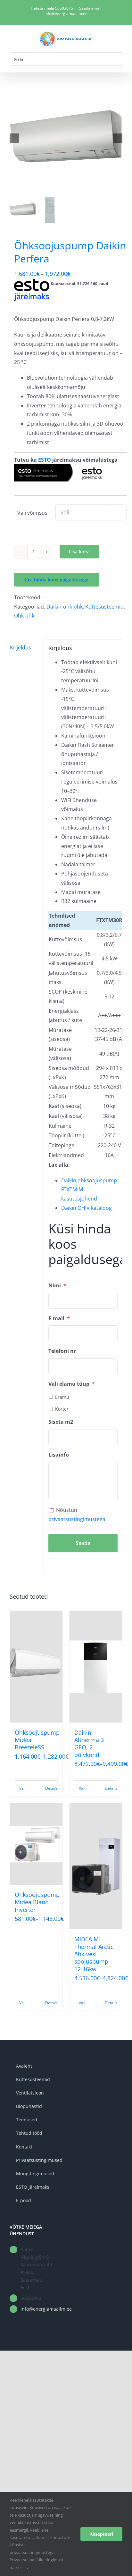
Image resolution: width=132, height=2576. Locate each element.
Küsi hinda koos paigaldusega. (57, 580)
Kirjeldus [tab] (21, 648)
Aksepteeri (101, 2534)
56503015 (64, 8)
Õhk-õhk (24, 616)
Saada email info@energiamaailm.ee (73, 11)
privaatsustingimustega (77, 1519)
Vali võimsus (32, 513)
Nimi (57, 1286)
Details (51, 1788)
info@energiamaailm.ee (41, 2309)
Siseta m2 (61, 1422)
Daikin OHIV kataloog (87, 1208)
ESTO (45, 460)
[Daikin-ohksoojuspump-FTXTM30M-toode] (66, 138)
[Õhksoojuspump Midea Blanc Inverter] (36, 1844)
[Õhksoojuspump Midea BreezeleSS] (36, 1667)
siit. (25, 2567)
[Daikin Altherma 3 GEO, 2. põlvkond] (96, 1667)
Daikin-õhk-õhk (65, 607)
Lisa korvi (79, 552)
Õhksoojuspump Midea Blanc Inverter (37, 1902)
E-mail (59, 1318)
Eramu (62, 1397)
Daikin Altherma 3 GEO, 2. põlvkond (89, 1744)
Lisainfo (59, 1455)
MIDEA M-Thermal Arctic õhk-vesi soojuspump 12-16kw (94, 1954)
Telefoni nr (62, 1351)
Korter (62, 1409)
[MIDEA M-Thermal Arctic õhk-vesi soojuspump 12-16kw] (96, 1866)
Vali (22, 1788)
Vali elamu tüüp (72, 1384)
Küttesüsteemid (104, 607)
